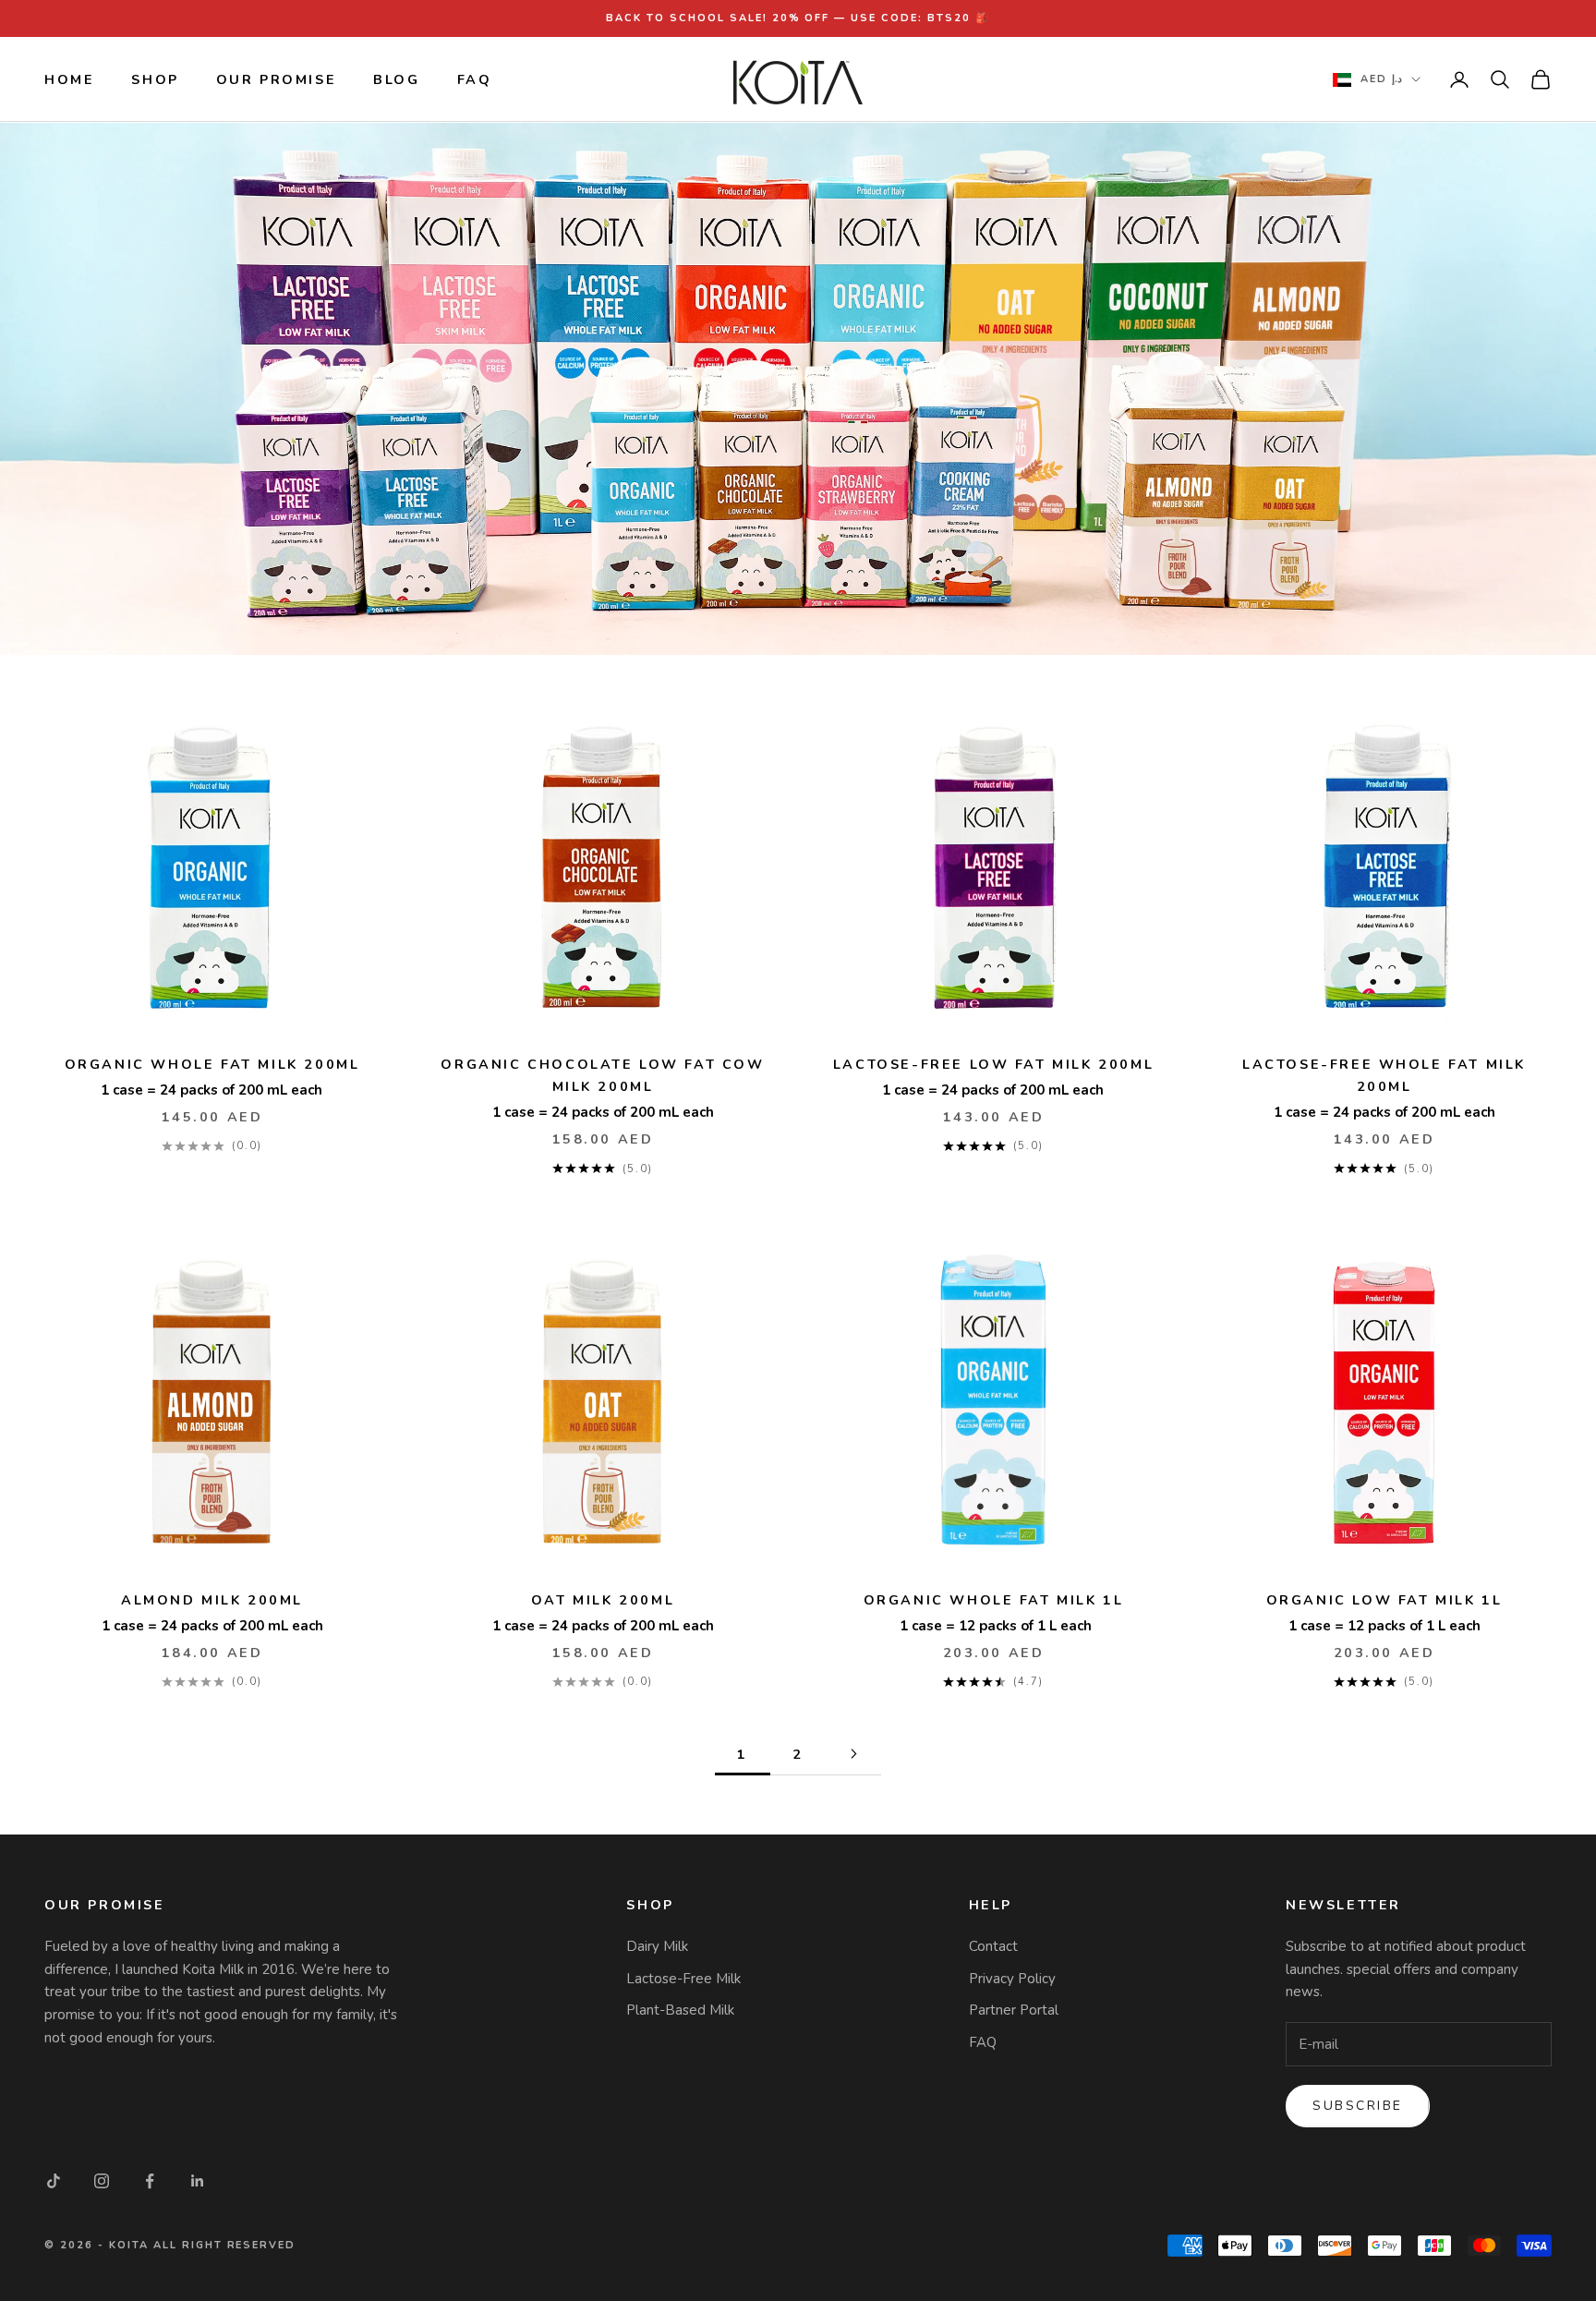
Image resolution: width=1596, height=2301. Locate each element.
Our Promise (277, 79)
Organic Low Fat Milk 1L (1384, 1600)
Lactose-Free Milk (683, 1979)
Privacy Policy (1012, 1979)
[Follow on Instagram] (102, 2181)
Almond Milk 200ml (212, 1600)
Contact (993, 1946)
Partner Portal (1014, 2010)
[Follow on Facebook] (150, 2181)
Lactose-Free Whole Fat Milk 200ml (1384, 1075)
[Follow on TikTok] (54, 2181)
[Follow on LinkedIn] (198, 2181)
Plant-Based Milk (680, 2010)
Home (69, 79)
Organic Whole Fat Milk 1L (994, 1600)
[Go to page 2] (853, 1754)
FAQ (475, 79)
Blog (396, 79)
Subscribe (1358, 2106)
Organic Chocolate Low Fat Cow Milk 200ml (602, 1075)
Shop (155, 79)
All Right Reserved (225, 2245)
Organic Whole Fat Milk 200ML (212, 1064)
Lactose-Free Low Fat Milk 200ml (993, 1064)
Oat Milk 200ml (603, 1600)
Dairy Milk (657, 1946)
